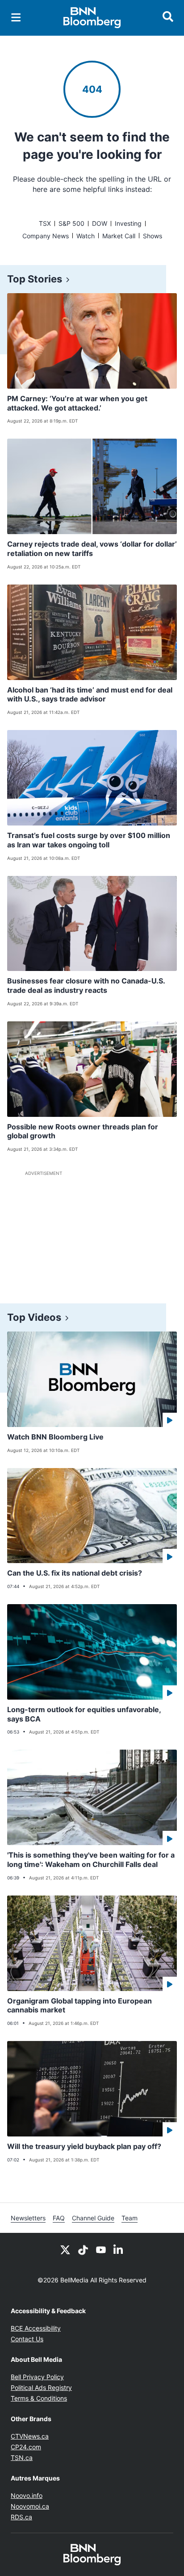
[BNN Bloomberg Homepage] (92, 18)
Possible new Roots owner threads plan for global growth (83, 1131)
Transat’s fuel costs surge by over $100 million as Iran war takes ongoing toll (89, 840)
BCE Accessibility (36, 2328)
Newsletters (28, 2218)
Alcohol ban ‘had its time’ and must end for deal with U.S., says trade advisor (90, 695)
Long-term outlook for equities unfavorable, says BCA (84, 1714)
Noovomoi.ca (30, 2506)
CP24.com (26, 2447)
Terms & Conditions (39, 2398)
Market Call (119, 236)
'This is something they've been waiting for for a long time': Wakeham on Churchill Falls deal (91, 1860)
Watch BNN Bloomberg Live (55, 1437)
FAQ (59, 2218)
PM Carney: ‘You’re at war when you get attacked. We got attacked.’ (77, 403)
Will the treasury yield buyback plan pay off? (84, 2146)
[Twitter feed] (65, 2249)
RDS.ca (21, 2517)
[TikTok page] (83, 2249)
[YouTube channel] (101, 2249)
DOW (100, 223)
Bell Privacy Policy (37, 2377)
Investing (128, 223)
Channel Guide (93, 2218)
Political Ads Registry (41, 2387)
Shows (153, 236)
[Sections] (16, 17)
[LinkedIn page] (119, 2249)
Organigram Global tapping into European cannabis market (79, 2006)
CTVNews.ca (30, 2436)
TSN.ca (22, 2458)
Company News (46, 236)
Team (130, 2218)
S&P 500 (71, 223)
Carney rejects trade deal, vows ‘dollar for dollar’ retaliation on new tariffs (92, 549)
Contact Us (27, 2339)
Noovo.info (27, 2495)
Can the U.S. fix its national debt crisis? (75, 1573)
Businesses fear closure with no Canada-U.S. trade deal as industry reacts (86, 985)
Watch (86, 236)
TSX (45, 223)
